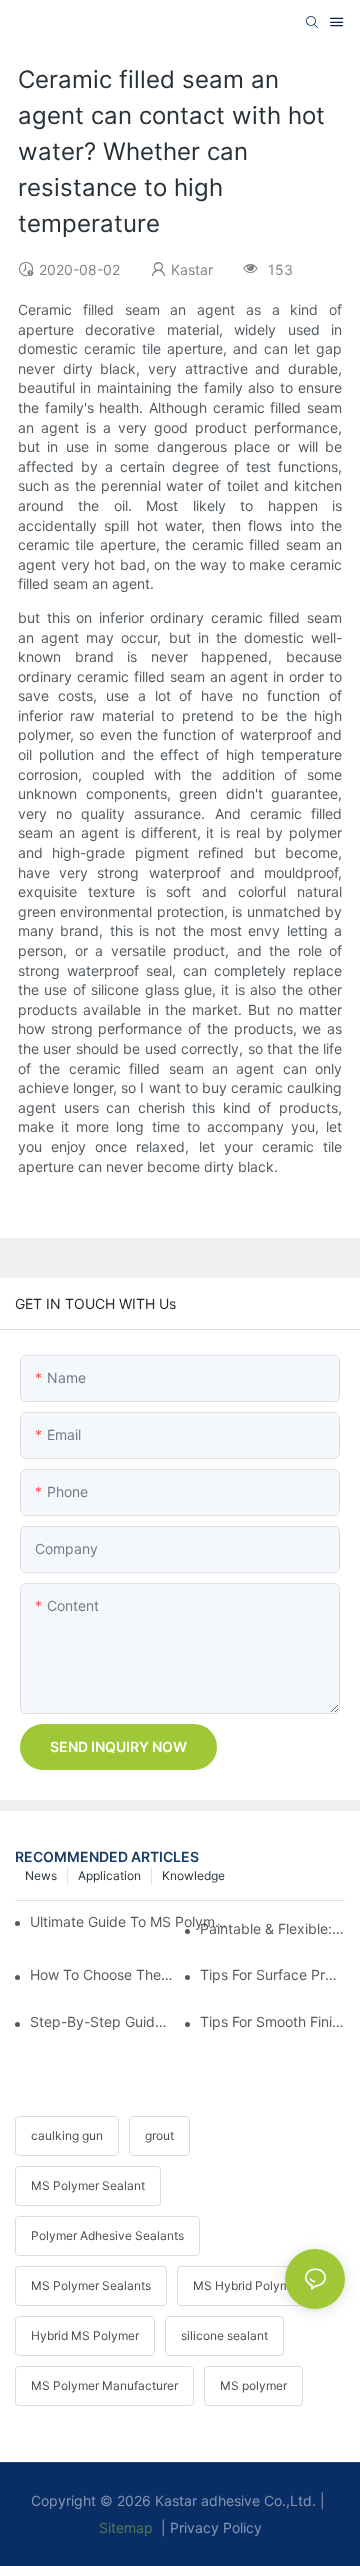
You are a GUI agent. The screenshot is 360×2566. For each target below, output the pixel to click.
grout (159, 2135)
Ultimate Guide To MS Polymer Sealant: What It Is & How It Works (132, 1921)
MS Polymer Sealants (91, 2285)
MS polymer (253, 2385)
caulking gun (67, 2135)
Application (109, 1875)
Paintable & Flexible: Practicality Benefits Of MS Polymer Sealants (272, 1928)
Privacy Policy (216, 2527)
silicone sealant (224, 2335)
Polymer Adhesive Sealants (107, 2235)
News (41, 1875)
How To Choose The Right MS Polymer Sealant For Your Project (102, 1974)
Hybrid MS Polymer (85, 2335)
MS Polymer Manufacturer (104, 2385)
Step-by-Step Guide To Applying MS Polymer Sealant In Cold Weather (102, 2021)
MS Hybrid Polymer (247, 2285)
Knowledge (193, 1875)
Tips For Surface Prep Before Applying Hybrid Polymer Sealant (272, 1974)
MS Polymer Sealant (88, 2185)
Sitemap (126, 2527)
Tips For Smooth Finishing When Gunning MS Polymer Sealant (272, 2021)
